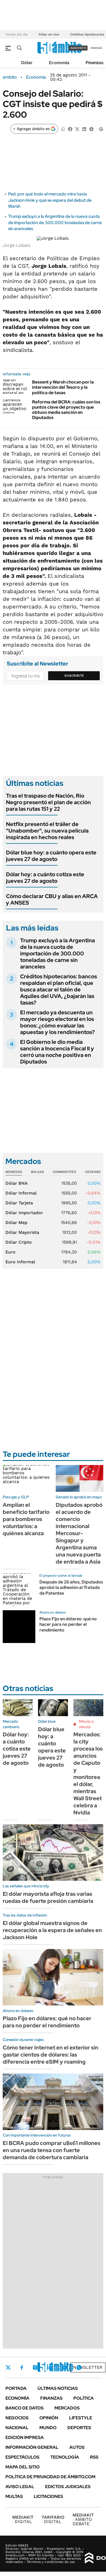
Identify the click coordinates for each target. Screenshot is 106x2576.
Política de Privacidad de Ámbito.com (50, 2477)
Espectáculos (22, 2457)
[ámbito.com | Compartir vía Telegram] (91, 129)
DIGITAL (23, 2519)
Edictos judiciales (68, 2487)
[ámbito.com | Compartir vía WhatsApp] (63, 129)
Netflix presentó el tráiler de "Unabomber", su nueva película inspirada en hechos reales (47, 831)
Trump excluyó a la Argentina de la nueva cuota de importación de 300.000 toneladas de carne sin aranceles (55, 222)
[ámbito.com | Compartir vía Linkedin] (84, 129)
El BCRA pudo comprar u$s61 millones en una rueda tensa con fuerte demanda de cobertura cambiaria (52, 2150)
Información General (32, 2447)
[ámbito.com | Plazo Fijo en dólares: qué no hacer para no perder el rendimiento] (19, 1627)
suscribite (78, 48)
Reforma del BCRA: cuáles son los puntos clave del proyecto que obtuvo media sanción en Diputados (66, 410)
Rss (94, 2457)
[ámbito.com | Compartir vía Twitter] (77, 129)
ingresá (96, 48)
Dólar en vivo (49, 34)
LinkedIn (49, 2367)
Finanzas (95, 63)
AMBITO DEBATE (83, 2519)
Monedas (14, 1172)
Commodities (64, 1172)
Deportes (79, 2428)
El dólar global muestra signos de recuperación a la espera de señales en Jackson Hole (52, 1930)
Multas (14, 2496)
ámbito (10, 77)
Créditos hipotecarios (87, 34)
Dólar (27, 63)
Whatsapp (79, 2367)
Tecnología (65, 2457)
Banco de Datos (24, 2408)
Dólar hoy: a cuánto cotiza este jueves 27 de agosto (45, 878)
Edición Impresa (25, 2437)
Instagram (35, 2367)
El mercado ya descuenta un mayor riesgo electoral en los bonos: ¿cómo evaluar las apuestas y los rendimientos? (57, 1022)
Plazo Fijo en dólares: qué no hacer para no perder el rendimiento (68, 1625)
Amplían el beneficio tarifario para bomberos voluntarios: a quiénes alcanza (26, 1519)
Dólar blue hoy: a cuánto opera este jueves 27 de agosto (51, 856)
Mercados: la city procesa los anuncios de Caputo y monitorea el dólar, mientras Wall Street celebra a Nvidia (88, 1773)
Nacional (17, 2428)
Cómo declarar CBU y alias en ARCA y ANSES (52, 899)
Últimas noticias (58, 2388)
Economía (59, 63)
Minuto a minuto (86, 1724)
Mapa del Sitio (23, 2467)
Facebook (22, 2367)
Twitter (8, 2367)
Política (84, 2398)
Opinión (49, 2418)
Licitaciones (48, 2496)
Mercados (67, 2408)
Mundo (48, 2428)
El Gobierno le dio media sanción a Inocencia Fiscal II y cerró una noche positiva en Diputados (57, 1052)
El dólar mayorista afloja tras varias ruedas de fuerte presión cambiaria (48, 1897)
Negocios (17, 2418)
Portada (16, 2388)
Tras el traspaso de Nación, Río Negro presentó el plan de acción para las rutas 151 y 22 (48, 802)
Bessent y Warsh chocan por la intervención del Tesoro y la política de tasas (63, 387)
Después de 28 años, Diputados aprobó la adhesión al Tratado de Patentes (71, 1588)
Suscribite (74, 676)
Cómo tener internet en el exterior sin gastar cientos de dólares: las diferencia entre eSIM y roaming (51, 2055)
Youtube (64, 2368)
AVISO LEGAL (20, 2487)
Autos (77, 2447)
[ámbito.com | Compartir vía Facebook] (70, 129)
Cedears (93, 1172)
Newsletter (88, 2367)
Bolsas (38, 1172)
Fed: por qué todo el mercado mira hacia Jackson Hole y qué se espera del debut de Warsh (50, 200)
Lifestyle (81, 2418)
